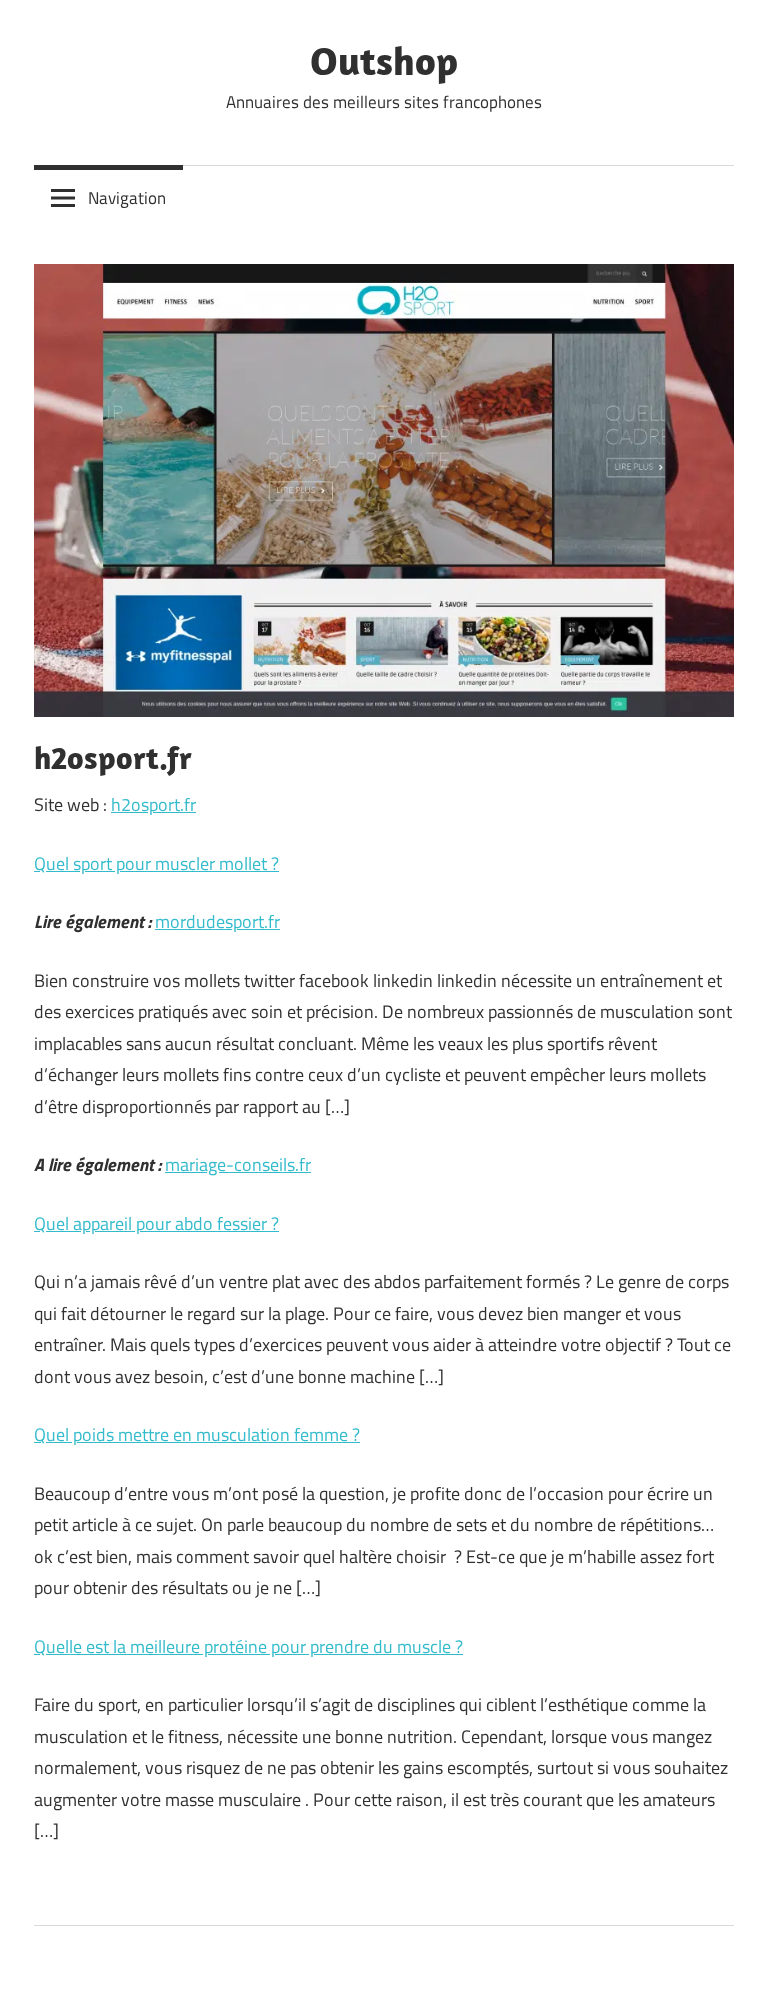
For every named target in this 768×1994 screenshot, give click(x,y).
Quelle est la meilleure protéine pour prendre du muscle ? (248, 1646)
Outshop (384, 60)
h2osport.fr (153, 804)
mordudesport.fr (217, 921)
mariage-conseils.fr (238, 1164)
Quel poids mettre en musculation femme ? (197, 1434)
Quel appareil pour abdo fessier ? (156, 1223)
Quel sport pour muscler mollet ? (156, 863)
